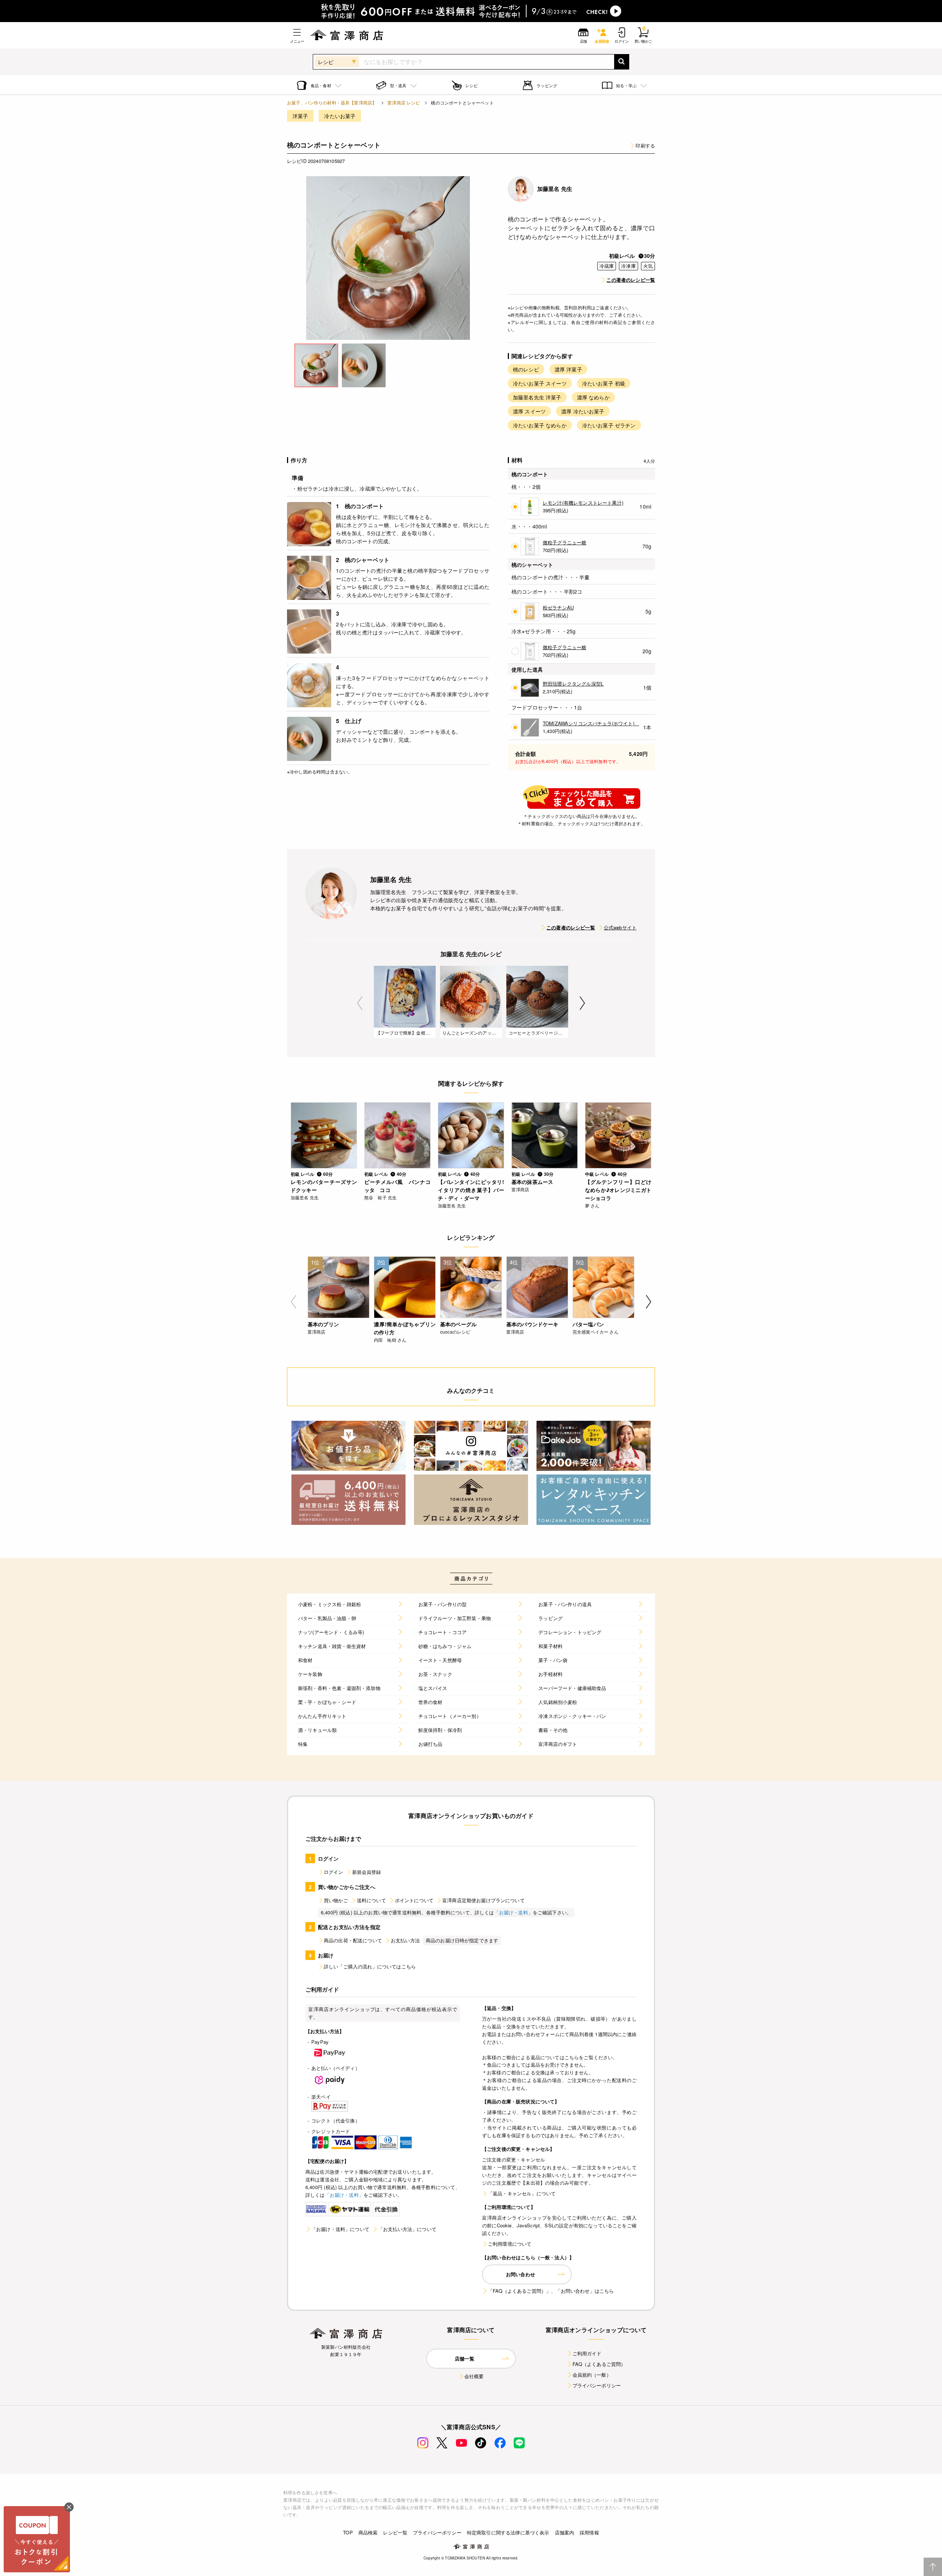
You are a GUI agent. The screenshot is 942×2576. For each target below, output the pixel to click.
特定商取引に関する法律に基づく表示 (508, 2532)
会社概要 (474, 2376)
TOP (348, 2532)
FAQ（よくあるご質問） (599, 2364)
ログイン (334, 1872)
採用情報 (589, 2532)
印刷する (645, 145)
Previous (360, 1003)
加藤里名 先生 (555, 189)
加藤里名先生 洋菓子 (537, 397)
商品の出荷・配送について (353, 1940)
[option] (388, 258)
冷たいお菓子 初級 (604, 383)
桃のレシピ (526, 369)
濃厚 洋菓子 (568, 369)
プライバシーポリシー (597, 2385)
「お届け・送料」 (514, 1912)
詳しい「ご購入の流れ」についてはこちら (370, 1966)
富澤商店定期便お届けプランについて (484, 1900)
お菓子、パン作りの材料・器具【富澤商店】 (332, 102)
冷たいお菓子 (340, 116)
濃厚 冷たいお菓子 (583, 411)
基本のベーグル (458, 1324)
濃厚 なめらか (593, 397)
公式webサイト (620, 927)
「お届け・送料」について (340, 2229)
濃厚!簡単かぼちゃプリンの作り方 (405, 1328)
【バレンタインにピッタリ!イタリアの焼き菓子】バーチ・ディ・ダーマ (471, 1190)
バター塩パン (588, 1324)
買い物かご (336, 1900)
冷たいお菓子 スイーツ (540, 383)
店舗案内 (565, 2532)
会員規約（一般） (592, 2375)
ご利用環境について (510, 2244)
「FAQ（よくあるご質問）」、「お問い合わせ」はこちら (551, 2291)
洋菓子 (300, 116)
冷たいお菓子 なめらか (540, 425)
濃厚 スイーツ (529, 411)
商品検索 (368, 2532)
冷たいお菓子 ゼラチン (609, 425)
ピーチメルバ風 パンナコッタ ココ (397, 1186)
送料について (371, 1900)
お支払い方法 (405, 1940)
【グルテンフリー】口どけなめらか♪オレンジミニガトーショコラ (618, 1190)
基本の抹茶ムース (532, 1182)
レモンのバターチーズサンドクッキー (324, 1186)
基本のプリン (323, 1324)
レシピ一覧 (395, 2532)
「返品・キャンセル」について (522, 2193)
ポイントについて (414, 1900)
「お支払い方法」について (407, 2229)
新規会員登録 (367, 1872)
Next (582, 1003)
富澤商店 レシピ (404, 102)
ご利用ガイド (587, 2353)
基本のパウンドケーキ (532, 1324)
